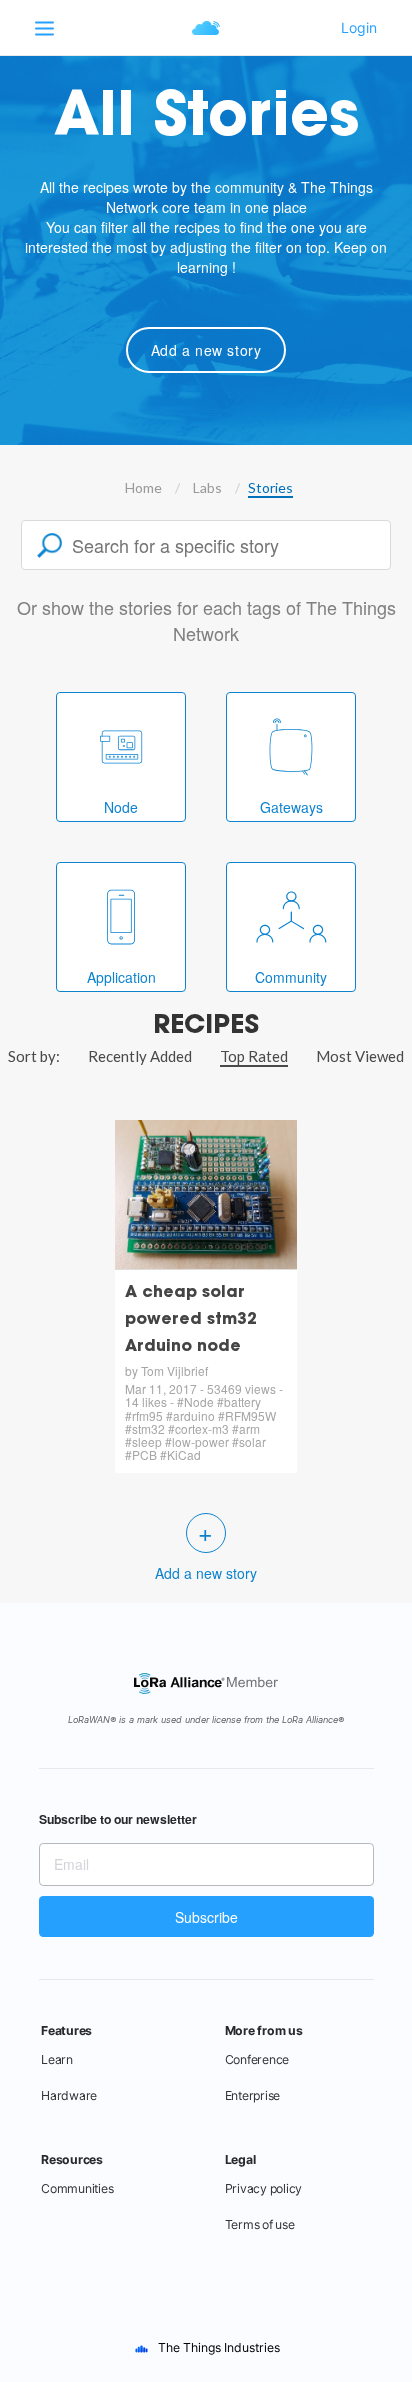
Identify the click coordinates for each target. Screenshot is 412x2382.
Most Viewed (360, 1056)
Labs (207, 487)
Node (121, 807)
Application (121, 977)
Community (291, 977)
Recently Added (140, 1056)
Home (143, 487)
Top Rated (254, 1056)
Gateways (291, 807)
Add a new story (206, 350)
